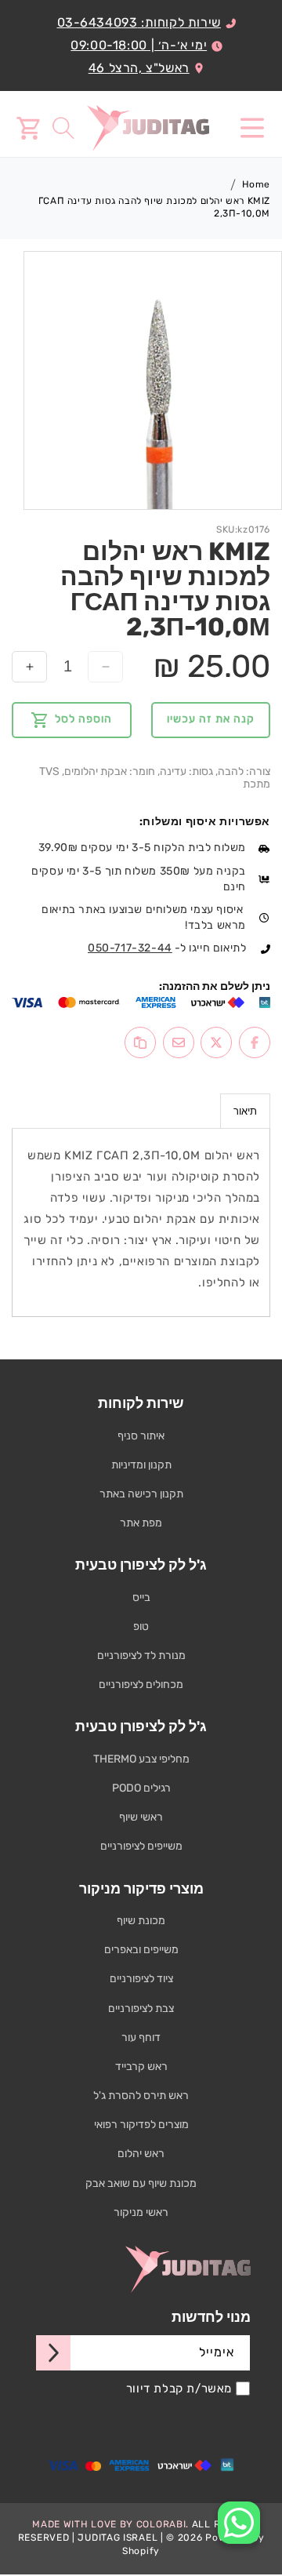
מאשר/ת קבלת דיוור (179, 2389)
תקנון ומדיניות (141, 1465)
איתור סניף (141, 1436)
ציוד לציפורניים (141, 1979)
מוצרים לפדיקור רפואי (141, 2125)
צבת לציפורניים (141, 2008)
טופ (141, 1626)
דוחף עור (141, 2038)
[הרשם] (53, 2353)
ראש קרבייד (141, 2067)
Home (256, 184)
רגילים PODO (141, 1788)
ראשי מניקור (141, 2212)
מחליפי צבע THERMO (141, 1759)
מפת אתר (141, 1523)
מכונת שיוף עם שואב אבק (141, 2183)
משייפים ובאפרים (141, 1950)
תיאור (245, 1111)
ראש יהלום (141, 2154)
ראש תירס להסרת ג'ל (141, 2096)
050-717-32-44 (130, 948)
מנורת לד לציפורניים (141, 1655)
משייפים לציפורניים (141, 1846)
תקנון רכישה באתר (141, 1494)
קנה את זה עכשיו (211, 719)
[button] (252, 128)
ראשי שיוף (141, 1817)
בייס (141, 1597)
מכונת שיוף (141, 1921)
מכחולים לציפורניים (141, 1685)
